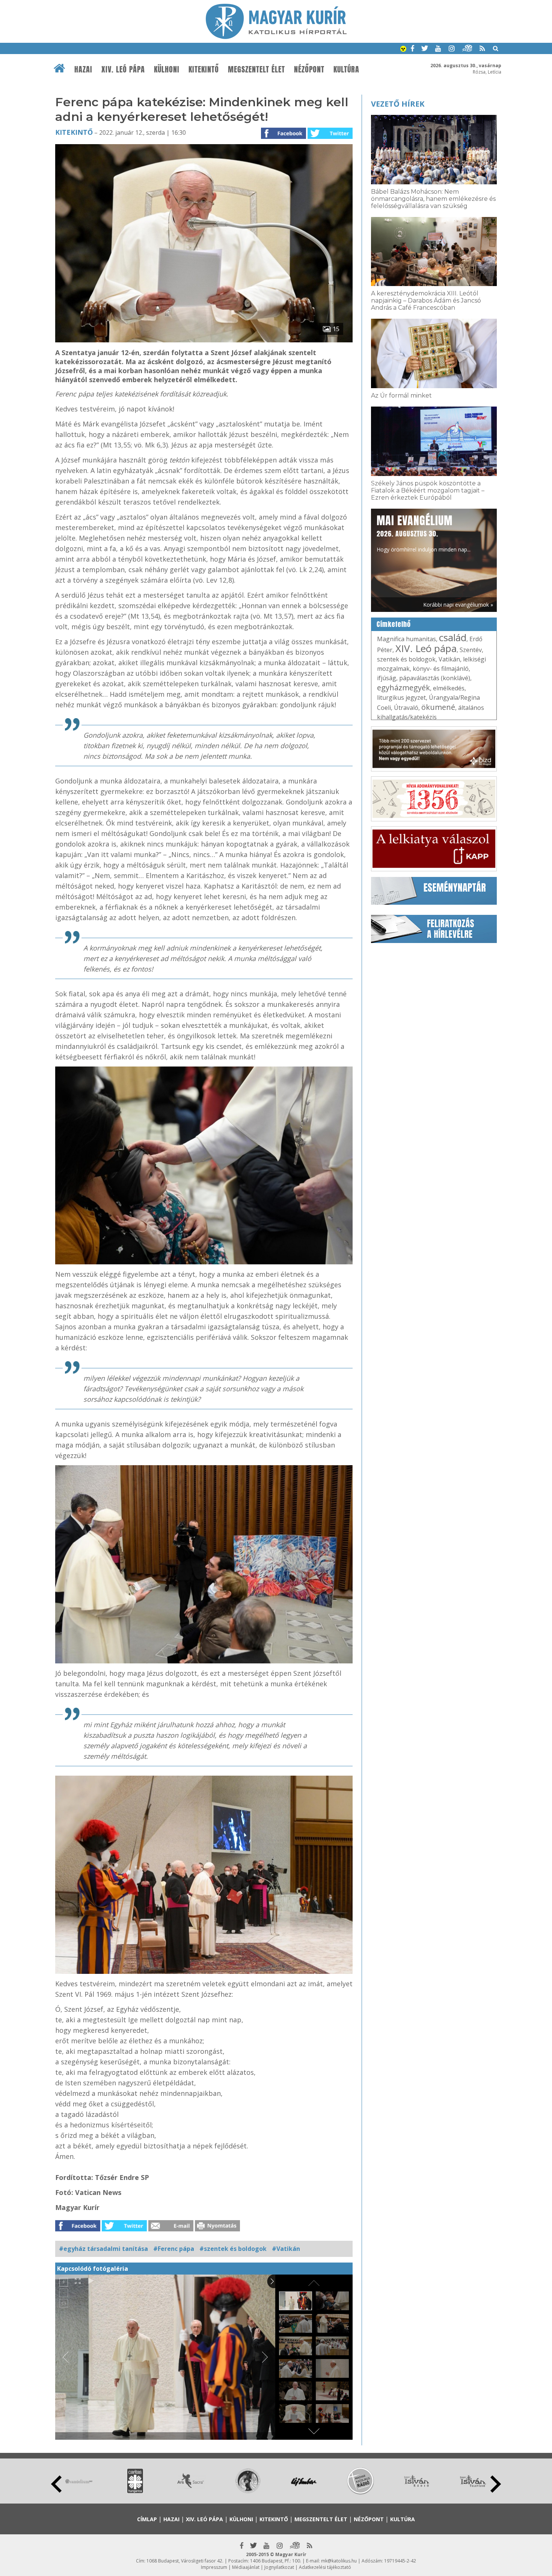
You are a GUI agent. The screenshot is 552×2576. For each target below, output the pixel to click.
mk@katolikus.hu (339, 2561)
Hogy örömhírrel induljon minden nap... (424, 533)
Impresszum (214, 2567)
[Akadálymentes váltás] (403, 50)
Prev (56, 2484)
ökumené (438, 707)
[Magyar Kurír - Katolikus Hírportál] (276, 37)
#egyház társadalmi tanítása (103, 2249)
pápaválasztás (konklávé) (435, 678)
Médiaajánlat (246, 2567)
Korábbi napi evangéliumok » (458, 605)
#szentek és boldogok (233, 2249)
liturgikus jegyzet (401, 697)
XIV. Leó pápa (123, 69)
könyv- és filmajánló (441, 669)
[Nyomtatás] (217, 2229)
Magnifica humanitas (406, 639)
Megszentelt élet (256, 69)
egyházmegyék (403, 688)
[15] (204, 340)
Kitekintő (204, 69)
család (453, 637)
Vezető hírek (398, 104)
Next (496, 2484)
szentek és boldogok (406, 659)
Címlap (147, 2519)
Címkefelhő (394, 624)
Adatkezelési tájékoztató (325, 2567)
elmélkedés (449, 688)
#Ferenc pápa (174, 2249)
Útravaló (406, 708)
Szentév (471, 650)
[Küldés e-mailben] (171, 2229)
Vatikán (449, 659)
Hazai (83, 69)
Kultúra (346, 69)
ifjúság (387, 678)
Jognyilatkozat (279, 2567)
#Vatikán (286, 2249)
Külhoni (167, 69)
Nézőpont (309, 69)
